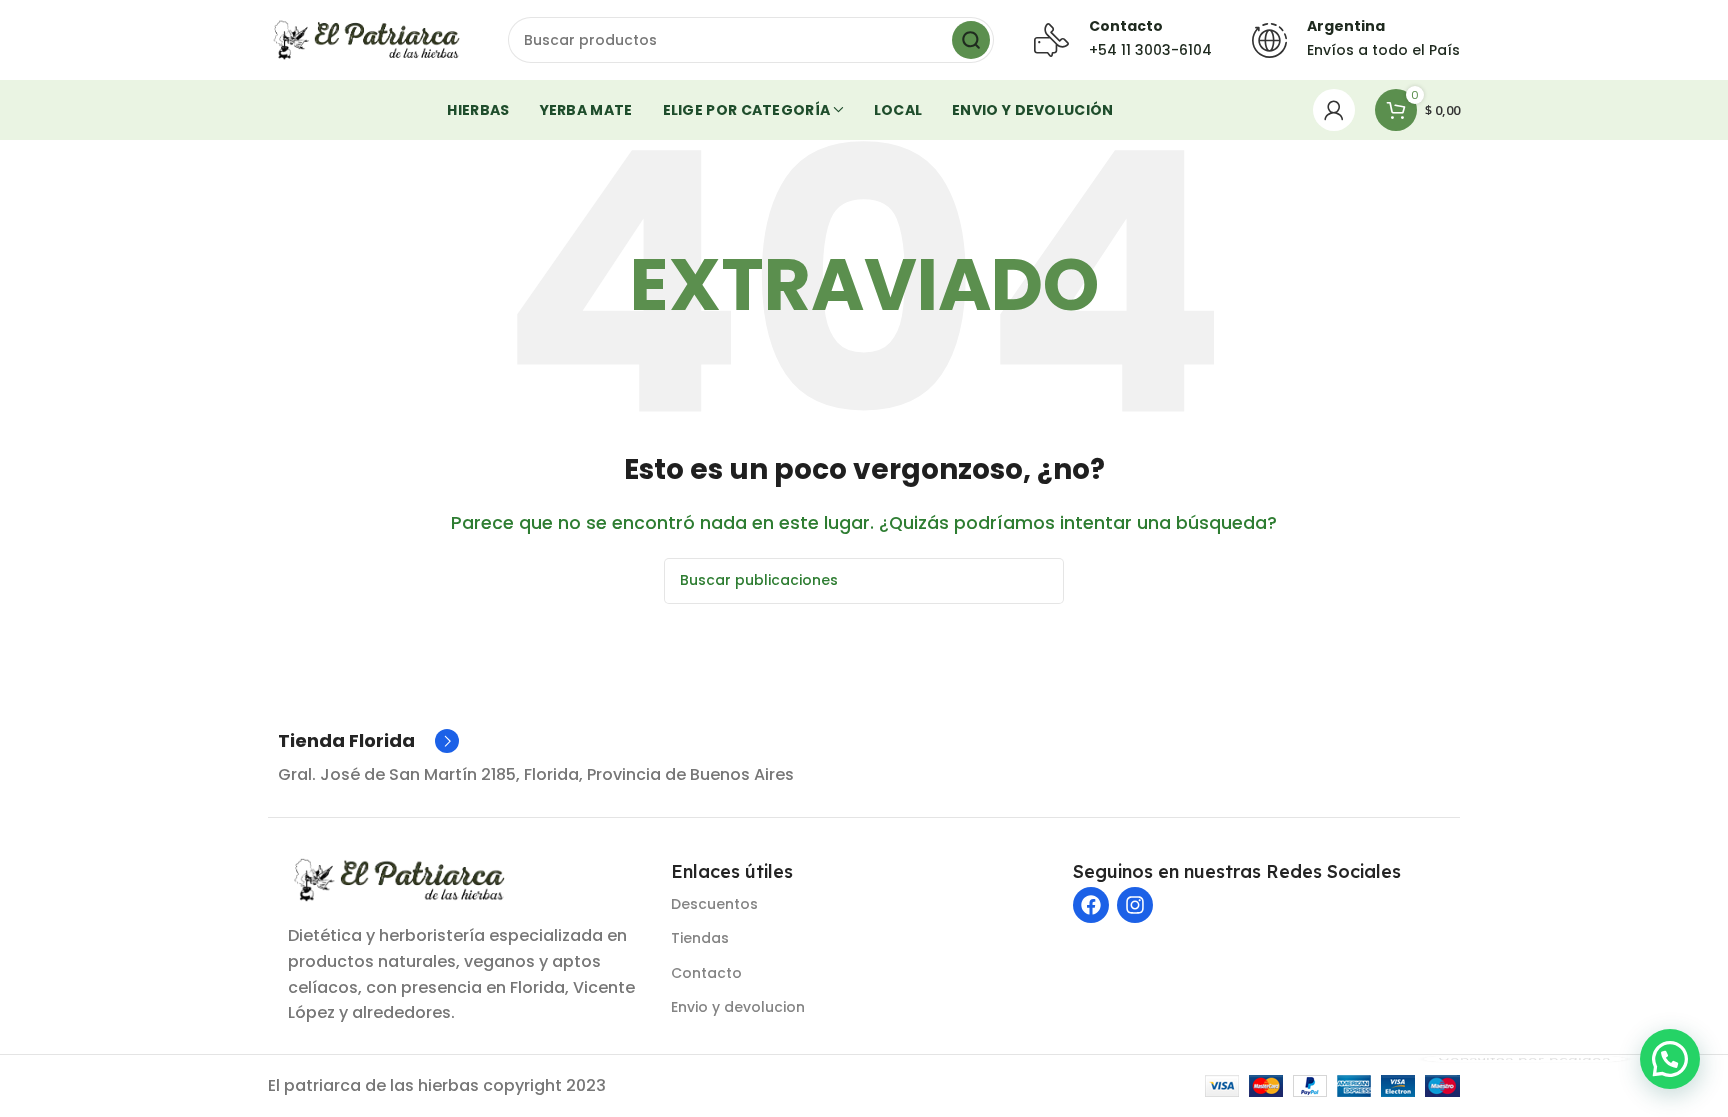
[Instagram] (1135, 905)
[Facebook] (1091, 905)
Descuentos (714, 904)
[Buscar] (971, 40)
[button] (1670, 1059)
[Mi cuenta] (1334, 110)
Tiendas (700, 938)
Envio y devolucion (738, 1007)
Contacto (706, 973)
